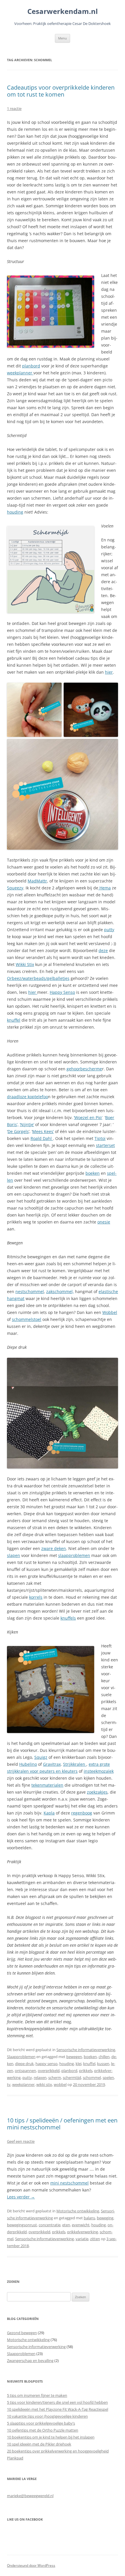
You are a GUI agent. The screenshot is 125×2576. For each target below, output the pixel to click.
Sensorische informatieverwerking (86, 2050)
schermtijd (72, 2078)
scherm (55, 2078)
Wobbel (110, 1312)
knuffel (14, 1020)
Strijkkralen (75, 1764)
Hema (105, 888)
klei (78, 2064)
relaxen (40, 2078)
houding (15, 512)
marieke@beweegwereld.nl (30, 2496)
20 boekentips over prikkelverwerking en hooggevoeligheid (58, 2451)
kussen (103, 2064)
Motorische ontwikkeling (78, 2211)
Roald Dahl (42, 1138)
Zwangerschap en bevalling (30, 2361)
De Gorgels (18, 1131)
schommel (92, 2078)
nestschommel (30, 1291)
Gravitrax (52, 1764)
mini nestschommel (69, 2183)
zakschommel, (60, 1291)
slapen (14, 1555)
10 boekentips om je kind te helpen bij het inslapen (51, 2437)
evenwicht (81, 2225)
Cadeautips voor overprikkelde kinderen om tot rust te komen (61, 91)
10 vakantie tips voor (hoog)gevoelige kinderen (47, 2416)
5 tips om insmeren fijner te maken (37, 2395)
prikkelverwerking (83, 2232)
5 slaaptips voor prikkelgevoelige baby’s (41, 2423)
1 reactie (14, 108)
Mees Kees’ (43, 1131)
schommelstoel (27, 1319)
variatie (82, 2239)
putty (109, 930)
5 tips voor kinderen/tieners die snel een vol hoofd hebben (57, 2402)
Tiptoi (100, 1138)
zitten (95, 2239)
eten (66, 2225)
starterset (105, 1145)
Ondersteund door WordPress (31, 2565)
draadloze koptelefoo (27, 1097)
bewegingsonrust (22, 2225)
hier (109, 672)
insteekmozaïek (99, 1771)
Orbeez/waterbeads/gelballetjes (38, 978)
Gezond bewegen (22, 2333)
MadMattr (37, 881)
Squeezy (15, 888)
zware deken (54, 1548)
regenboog (82, 1813)
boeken (93, 1173)
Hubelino (28, 1764)
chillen (104, 2057)
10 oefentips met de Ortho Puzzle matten (43, 2430)
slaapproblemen (74, 1555)
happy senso (47, 2064)
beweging (105, 2218)
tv (9, 2084)
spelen (108, 2078)
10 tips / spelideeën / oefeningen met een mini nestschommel (62, 2124)
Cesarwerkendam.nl (63, 11)
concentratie (50, 2225)
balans (89, 2218)
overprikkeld (49, 2071)
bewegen (74, 2057)
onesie (104, 1222)
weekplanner (20, 373)
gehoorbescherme (84, 1069)
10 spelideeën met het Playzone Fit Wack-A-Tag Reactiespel (58, 2409)
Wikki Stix (25, 964)
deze (103, 950)
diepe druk (24, 2064)
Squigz (41, 1757)
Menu (63, 38)
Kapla (49, 1813)
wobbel (60, 2084)
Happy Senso (62, 992)
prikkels (86, 2071)
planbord (31, 366)
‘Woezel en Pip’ (88, 1117)
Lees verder (21, 2197)
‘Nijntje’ (27, 1124)
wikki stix (44, 2084)
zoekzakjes (97, 1792)
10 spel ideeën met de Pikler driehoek (39, 2444)
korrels (36, 1597)
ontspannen (25, 2071)
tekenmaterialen (47, 1785)
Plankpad (15, 2458)
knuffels (68, 1618)
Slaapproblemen (21, 2057)
